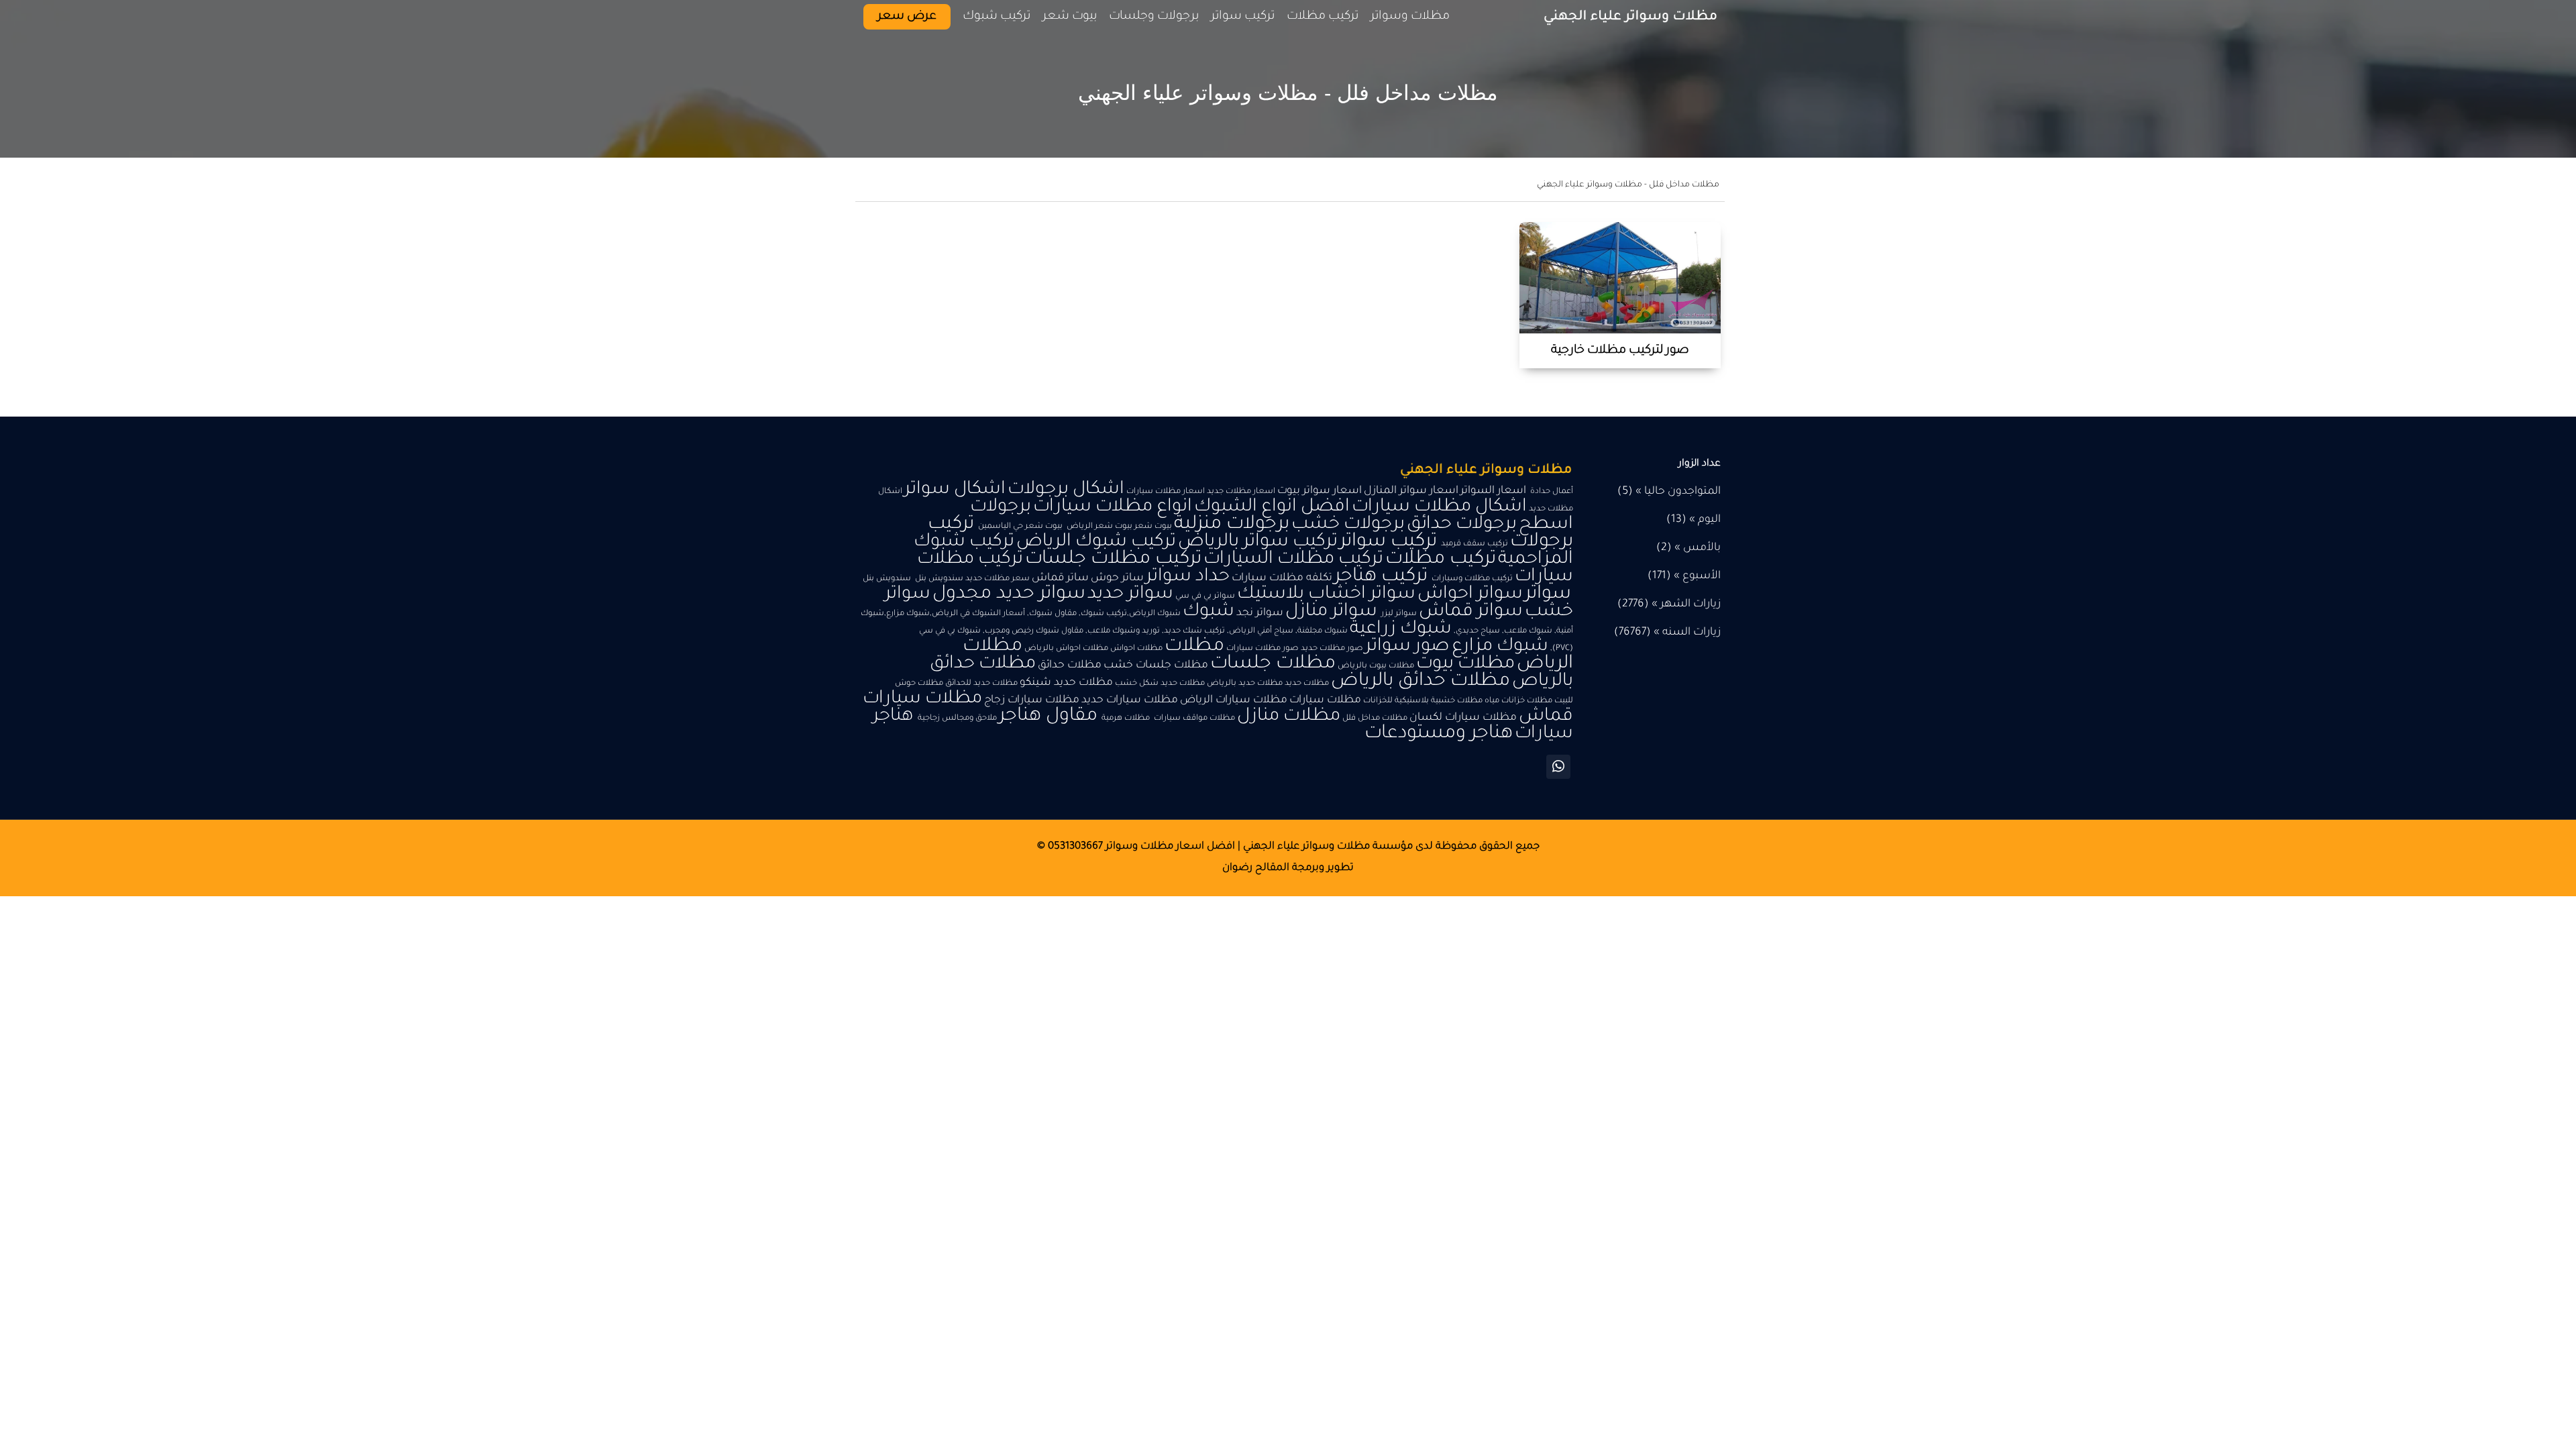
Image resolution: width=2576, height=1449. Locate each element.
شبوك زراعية (1401, 630)
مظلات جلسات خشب (1156, 666)
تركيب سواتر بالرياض (1258, 542)
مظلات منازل (1289, 717)
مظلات (1194, 647)
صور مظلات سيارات (1263, 649)
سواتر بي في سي (1205, 596)
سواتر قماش (1471, 612)
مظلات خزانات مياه (1518, 701)
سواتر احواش (1470, 595)
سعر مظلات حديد (998, 579)
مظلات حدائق (1070, 666)
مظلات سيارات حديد (1130, 701)
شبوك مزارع (1500, 647)
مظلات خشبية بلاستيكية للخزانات (1423, 701)
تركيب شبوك (997, 17)
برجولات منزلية (1232, 525)
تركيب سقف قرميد (1473, 544)
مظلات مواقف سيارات (1193, 718)
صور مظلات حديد (1332, 649)
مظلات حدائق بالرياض (1420, 682)
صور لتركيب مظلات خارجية (1620, 351)
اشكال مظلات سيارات (1439, 507)
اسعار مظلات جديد (1241, 492)
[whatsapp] (1558, 767)
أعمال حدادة (1551, 492)
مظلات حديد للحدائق (981, 684)
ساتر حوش (1117, 579)
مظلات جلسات (1273, 664)
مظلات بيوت (1465, 664)
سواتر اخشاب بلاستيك (1326, 595)
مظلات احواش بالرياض (1066, 649)
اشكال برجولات (1066, 490)
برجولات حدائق (1462, 525)
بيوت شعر (1070, 17)
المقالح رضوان (1256, 868)
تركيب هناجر (1381, 577)
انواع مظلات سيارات (1113, 507)
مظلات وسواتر (1410, 17)
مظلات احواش (1136, 649)
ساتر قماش (1060, 579)
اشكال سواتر (955, 490)
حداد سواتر (1188, 577)
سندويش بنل (938, 579)
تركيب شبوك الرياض (1096, 542)
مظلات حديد (1307, 684)
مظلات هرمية (1125, 718)
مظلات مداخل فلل (1375, 718)
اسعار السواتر (1493, 491)
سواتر (1548, 595)
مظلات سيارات (1325, 701)
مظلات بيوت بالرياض (1376, 666)
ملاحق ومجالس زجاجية (956, 718)
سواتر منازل (1331, 612)
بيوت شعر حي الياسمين (1019, 527)
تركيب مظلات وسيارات (1471, 579)
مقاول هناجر (1048, 717)
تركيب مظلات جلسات (1113, 560)
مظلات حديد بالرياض (1245, 684)
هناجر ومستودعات (1439, 734)
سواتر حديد (1130, 595)
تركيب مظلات (1441, 560)
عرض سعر (907, 17)
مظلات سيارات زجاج (1032, 701)
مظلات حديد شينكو (1066, 683)
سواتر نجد (1260, 613)
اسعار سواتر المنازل (1411, 491)
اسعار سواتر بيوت (1320, 491)
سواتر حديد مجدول (1009, 595)
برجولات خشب (1348, 525)
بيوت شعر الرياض (1098, 527)
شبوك (1209, 612)
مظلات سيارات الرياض (1234, 701)
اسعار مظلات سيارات (1166, 492)
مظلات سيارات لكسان (1463, 718)
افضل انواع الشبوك (1272, 507)
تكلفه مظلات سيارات (1282, 579)
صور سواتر (1407, 647)
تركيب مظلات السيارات (1293, 560)
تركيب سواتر (1388, 542)
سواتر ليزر (1398, 614)
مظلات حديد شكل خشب (1160, 684)
